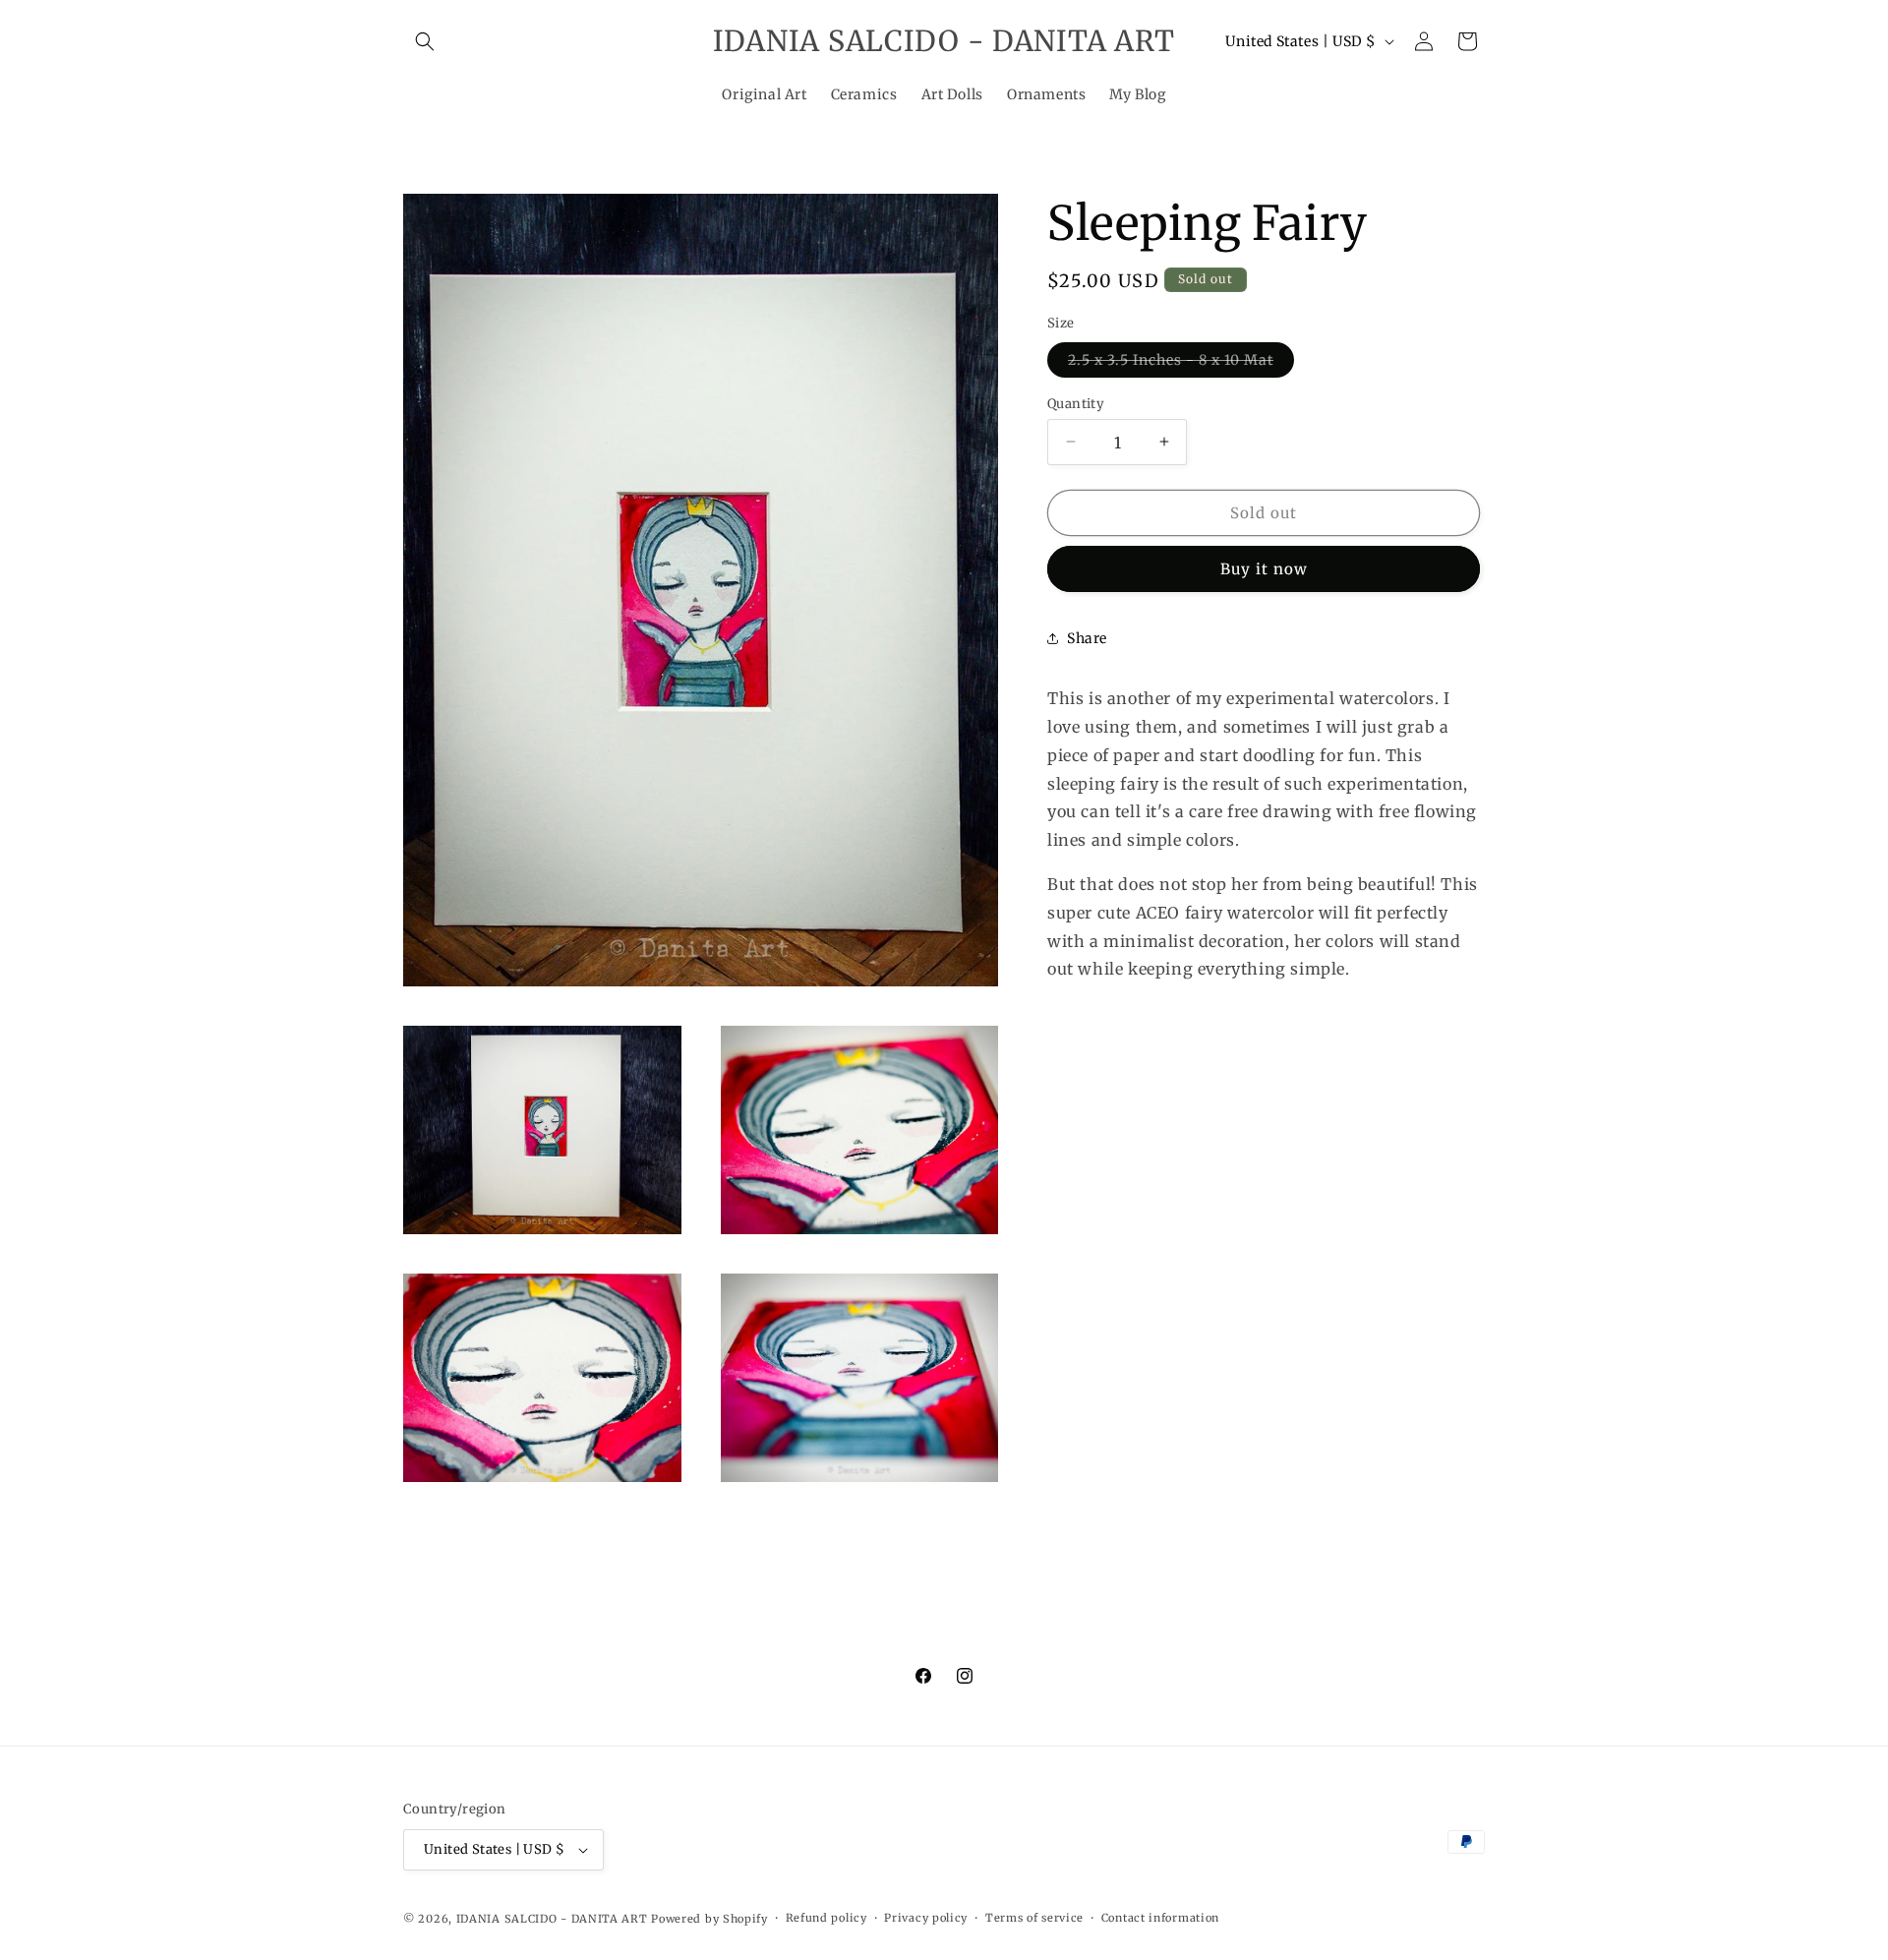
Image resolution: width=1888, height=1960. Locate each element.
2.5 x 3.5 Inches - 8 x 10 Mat (1181, 363)
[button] (425, 41)
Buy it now (1264, 569)
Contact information (1160, 1918)
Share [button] (1087, 637)
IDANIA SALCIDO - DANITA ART (552, 1919)
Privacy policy (926, 1918)
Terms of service (1034, 1918)
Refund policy (826, 1918)
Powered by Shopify (709, 1919)
